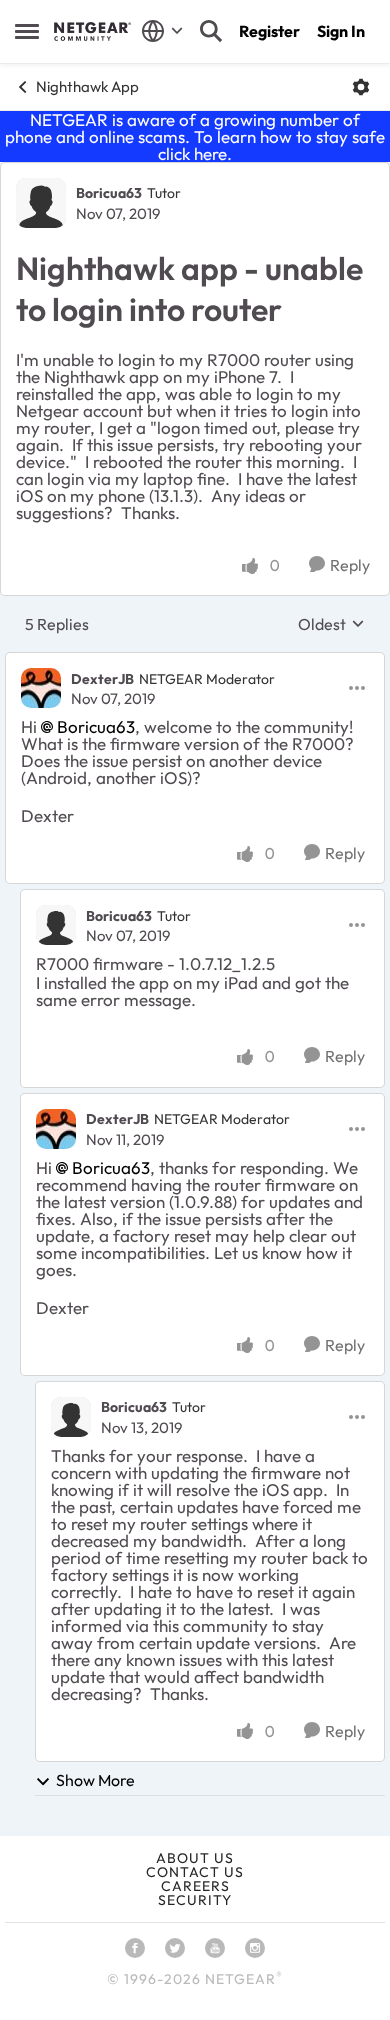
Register (269, 31)
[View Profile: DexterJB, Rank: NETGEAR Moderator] (41, 688)
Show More (95, 1780)
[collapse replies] (195, 662)
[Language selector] (162, 31)
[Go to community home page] (92, 31)
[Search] (211, 31)
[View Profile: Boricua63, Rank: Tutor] (41, 203)
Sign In (341, 31)
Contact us (195, 1872)
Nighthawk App (87, 86)
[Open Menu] (361, 87)
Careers (195, 1886)
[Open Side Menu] (27, 31)
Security (195, 1900)
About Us (195, 1858)
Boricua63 (109, 193)
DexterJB (102, 679)
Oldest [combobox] (331, 624)
